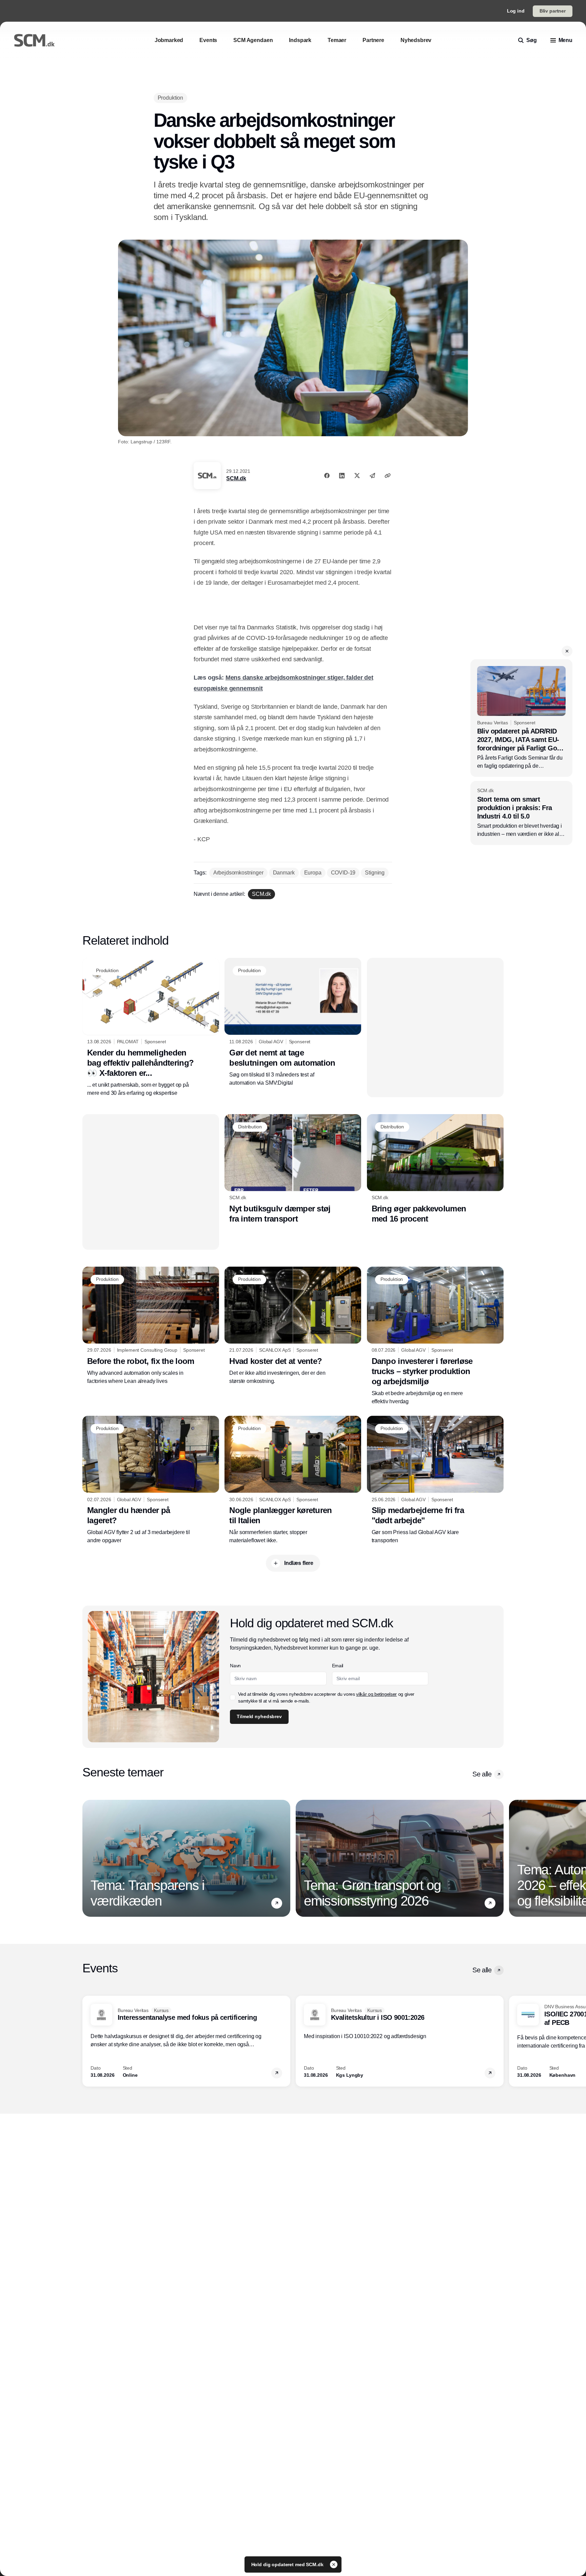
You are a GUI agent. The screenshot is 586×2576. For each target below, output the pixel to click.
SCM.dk (236, 478)
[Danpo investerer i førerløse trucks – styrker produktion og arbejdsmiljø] (435, 1336)
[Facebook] (327, 476)
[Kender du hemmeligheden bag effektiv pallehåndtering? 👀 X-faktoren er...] (151, 1027)
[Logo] (34, 40)
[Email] (372, 476)
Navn (235, 1666)
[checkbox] (233, 1697)
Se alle (482, 1774)
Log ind (516, 11)
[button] (567, 651)
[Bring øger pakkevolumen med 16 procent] (435, 1169)
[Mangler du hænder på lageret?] (151, 1480)
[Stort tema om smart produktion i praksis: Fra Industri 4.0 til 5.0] (521, 813)
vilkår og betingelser (376, 1694)
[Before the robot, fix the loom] (151, 1326)
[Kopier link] (388, 476)
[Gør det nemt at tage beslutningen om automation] (293, 1022)
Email (338, 1666)
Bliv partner (553, 11)
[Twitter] (357, 476)
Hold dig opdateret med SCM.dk (288, 2564)
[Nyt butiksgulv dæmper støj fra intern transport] (293, 1169)
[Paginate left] (88, 1858)
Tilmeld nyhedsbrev (259, 1716)
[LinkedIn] (342, 476)
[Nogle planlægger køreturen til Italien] (293, 1480)
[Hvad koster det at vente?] (293, 1326)
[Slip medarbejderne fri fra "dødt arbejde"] (435, 1480)
